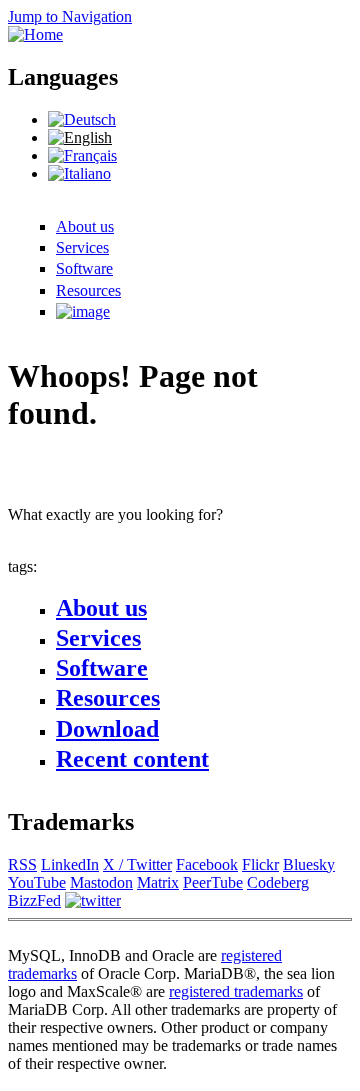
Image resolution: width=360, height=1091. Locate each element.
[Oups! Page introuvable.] (82, 155)
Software (84, 268)
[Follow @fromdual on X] (93, 900)
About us (85, 226)
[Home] (35, 34)
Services (82, 247)
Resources (88, 290)
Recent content (132, 759)
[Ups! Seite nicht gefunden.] (82, 119)
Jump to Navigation (70, 16)
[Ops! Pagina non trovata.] (79, 173)
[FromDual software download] (83, 311)
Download (107, 729)
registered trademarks (236, 991)
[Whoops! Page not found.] (80, 137)
